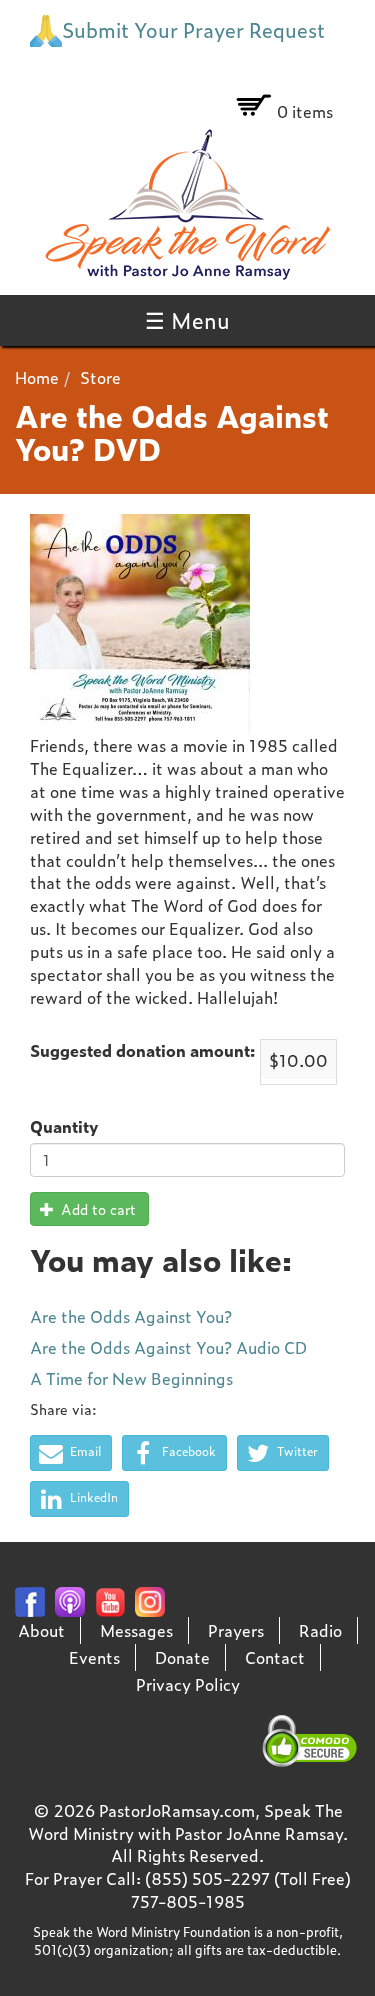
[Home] (187, 204)
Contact (275, 1657)
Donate (182, 1657)
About (41, 1630)
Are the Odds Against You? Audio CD (168, 1347)
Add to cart (96, 1208)
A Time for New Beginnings (131, 1378)
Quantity (64, 1126)
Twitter (296, 1451)
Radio (320, 1630)
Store (100, 377)
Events (94, 1657)
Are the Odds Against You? (131, 1316)
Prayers (236, 1630)
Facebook (187, 1451)
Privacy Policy (188, 1684)
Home (37, 377)
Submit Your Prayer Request (193, 29)
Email (84, 1451)
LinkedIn (92, 1497)
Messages (136, 1630)
